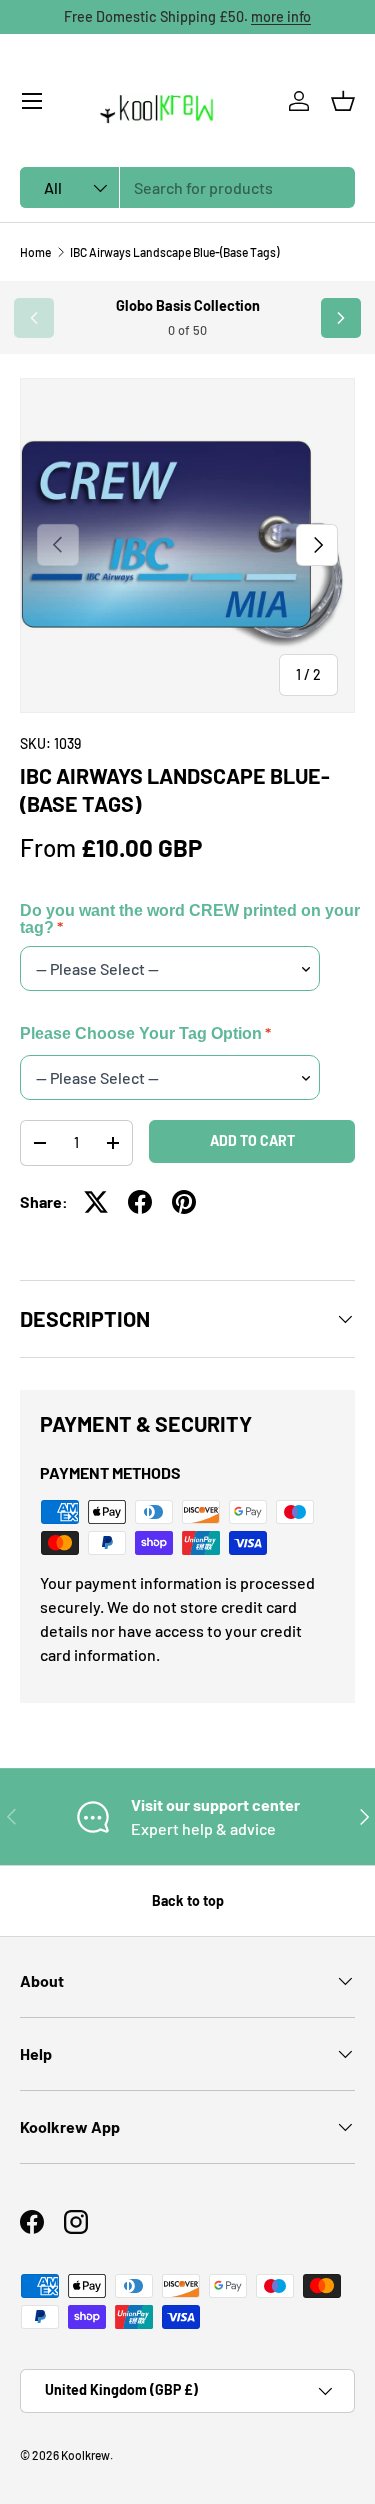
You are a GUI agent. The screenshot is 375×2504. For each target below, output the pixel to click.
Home (35, 252)
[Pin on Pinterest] (184, 1202)
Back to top (188, 1900)
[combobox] (187, 187)
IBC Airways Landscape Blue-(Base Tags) (174, 252)
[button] (343, 101)
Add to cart (252, 1140)
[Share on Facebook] (140, 1202)
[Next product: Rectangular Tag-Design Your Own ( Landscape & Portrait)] (341, 318)
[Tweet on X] (96, 1202)
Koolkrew (85, 2455)
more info (281, 16)
